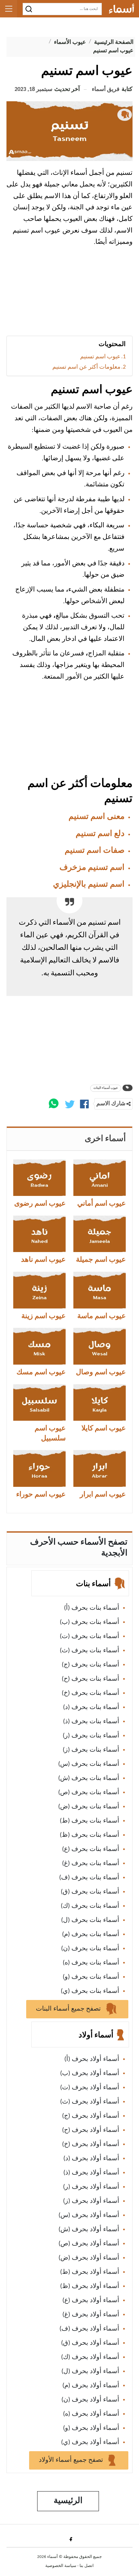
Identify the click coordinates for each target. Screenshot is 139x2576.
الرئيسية (68, 2501)
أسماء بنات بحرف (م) (91, 1934)
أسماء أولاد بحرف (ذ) (91, 2173)
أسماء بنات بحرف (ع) (91, 1849)
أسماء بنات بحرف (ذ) (91, 1722)
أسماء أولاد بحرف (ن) (90, 2400)
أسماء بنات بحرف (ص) (89, 1793)
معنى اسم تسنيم (96, 817)
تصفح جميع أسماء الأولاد (72, 2460)
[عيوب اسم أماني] (100, 1178)
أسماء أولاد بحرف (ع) (91, 2301)
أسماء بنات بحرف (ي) (90, 1991)
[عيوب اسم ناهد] (39, 1234)
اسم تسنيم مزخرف (92, 868)
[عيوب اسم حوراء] (39, 1468)
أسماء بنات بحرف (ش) (89, 1778)
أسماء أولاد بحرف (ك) (90, 2357)
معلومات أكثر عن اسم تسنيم (86, 367)
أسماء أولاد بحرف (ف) (89, 2329)
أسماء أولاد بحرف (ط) (90, 2272)
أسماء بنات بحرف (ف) (89, 1878)
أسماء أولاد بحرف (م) (91, 2386)
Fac (70, 2539)
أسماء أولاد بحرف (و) (91, 2428)
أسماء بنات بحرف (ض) (89, 1807)
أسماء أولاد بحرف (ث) (90, 2102)
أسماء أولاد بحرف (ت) (90, 2088)
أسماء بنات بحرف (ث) (90, 1651)
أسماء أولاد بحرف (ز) (91, 2201)
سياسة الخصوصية (61, 2566)
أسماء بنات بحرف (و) (91, 1977)
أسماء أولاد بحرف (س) (89, 2215)
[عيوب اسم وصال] (100, 1346)
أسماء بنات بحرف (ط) (90, 1821)
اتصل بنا (87, 2566)
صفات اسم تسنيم (95, 851)
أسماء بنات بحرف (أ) (92, 1608)
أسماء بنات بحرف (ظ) (90, 1835)
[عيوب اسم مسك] (39, 1346)
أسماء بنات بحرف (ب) (90, 1622)
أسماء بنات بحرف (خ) (91, 1693)
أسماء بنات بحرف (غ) (91, 1864)
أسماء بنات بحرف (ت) (90, 1636)
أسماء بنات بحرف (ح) (91, 1679)
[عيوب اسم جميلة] (100, 1234)
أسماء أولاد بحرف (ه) (91, 2414)
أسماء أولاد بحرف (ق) (90, 2343)
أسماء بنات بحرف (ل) (90, 1920)
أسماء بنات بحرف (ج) (91, 1665)
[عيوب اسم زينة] (39, 1290)
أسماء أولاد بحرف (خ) (91, 2144)
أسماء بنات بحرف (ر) (91, 1736)
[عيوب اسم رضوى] (39, 1178)
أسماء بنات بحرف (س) (89, 1764)
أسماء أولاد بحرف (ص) (89, 2244)
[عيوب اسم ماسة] (100, 1290)
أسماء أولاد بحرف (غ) (91, 2315)
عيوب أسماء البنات (106, 1088)
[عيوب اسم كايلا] (100, 1402)
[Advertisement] (69, 294)
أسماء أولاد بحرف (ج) (91, 2116)
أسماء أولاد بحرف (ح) (91, 2130)
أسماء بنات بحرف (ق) (90, 1892)
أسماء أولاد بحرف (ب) (90, 2074)
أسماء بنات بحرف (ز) (91, 1750)
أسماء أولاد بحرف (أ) (92, 2059)
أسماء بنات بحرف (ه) (91, 1963)
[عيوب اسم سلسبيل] (39, 1402)
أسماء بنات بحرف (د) (91, 1707)
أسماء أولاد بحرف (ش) (89, 2230)
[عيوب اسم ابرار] (100, 1468)
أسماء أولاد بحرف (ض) (89, 2258)
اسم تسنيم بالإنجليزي (89, 885)
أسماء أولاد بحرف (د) (91, 2159)
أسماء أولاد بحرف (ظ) (90, 2286)
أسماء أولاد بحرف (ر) (91, 2187)
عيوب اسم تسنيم (100, 357)
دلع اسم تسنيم (100, 834)
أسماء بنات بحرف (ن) (90, 1949)
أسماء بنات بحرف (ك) (90, 1906)
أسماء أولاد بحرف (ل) (90, 2372)
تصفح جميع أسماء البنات (69, 2009)
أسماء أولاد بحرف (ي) (90, 2442)
